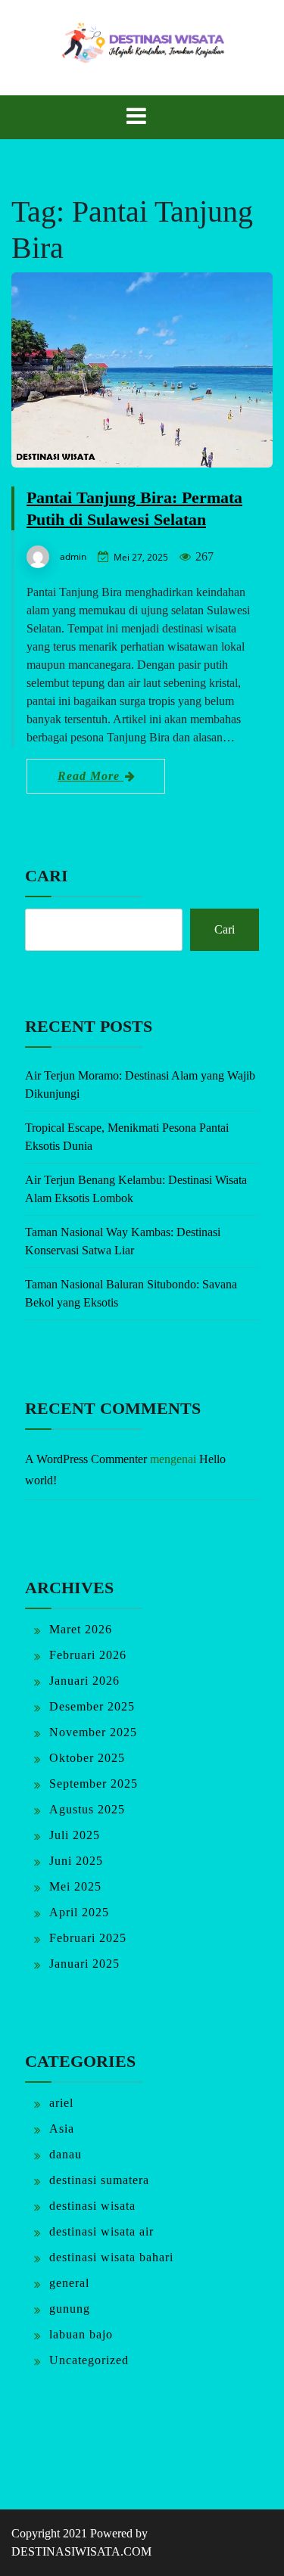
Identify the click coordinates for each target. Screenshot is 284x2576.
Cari (47, 876)
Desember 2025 (92, 1706)
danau (66, 2154)
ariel (61, 2103)
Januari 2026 (84, 1681)
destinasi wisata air (101, 2231)
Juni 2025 (76, 1861)
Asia (62, 2129)
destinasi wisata (92, 2206)
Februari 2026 (88, 1655)
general (69, 2283)
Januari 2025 (84, 1964)
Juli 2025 (75, 1835)
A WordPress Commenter (86, 1459)
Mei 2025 (75, 1886)
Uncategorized (89, 2360)
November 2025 (93, 1732)
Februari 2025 (88, 1938)
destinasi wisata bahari (111, 2257)
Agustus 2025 (87, 1809)
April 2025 (79, 1912)
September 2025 (94, 1784)
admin (73, 556)
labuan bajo (81, 2334)
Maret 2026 (81, 1629)
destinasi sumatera (99, 2180)
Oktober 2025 (87, 1758)
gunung (70, 2309)
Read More (91, 776)
